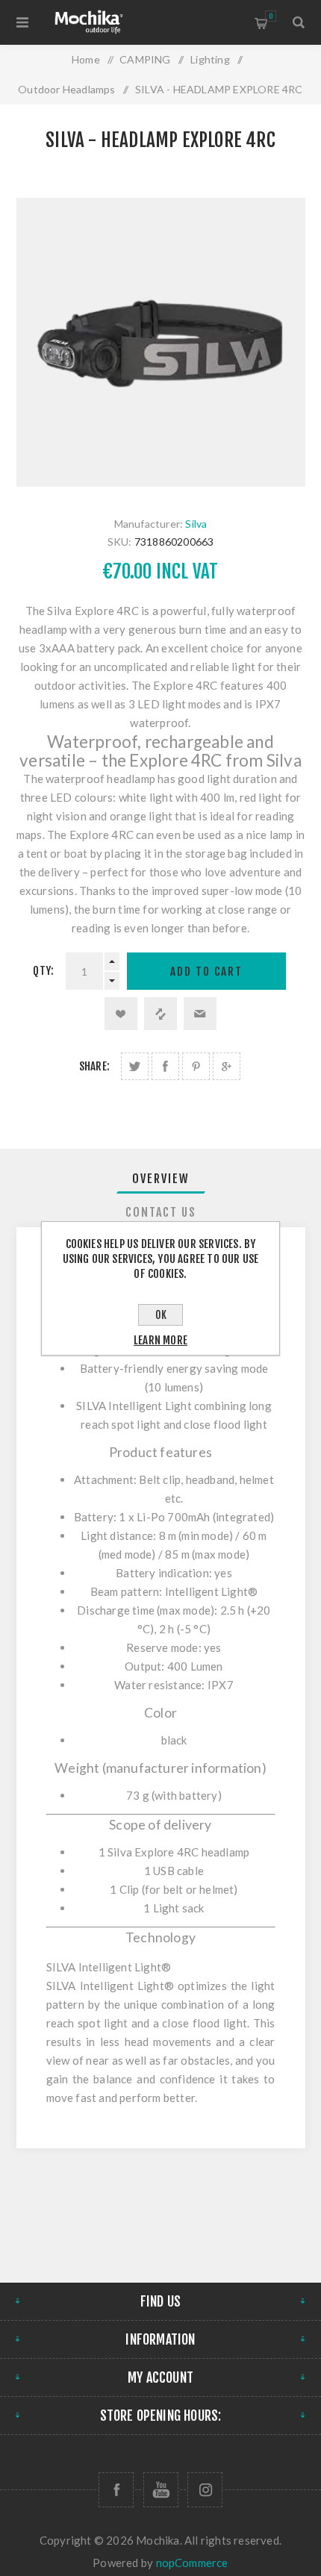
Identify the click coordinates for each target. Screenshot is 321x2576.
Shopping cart (271, 16)
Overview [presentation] (161, 1179)
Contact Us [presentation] (161, 1212)
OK (161, 1315)
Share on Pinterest (196, 1066)
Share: (94, 1066)
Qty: (43, 971)
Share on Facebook (165, 1066)
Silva (196, 524)
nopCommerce (192, 2563)
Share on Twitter (135, 1066)
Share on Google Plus (227, 1066)
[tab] (161, 1179)
